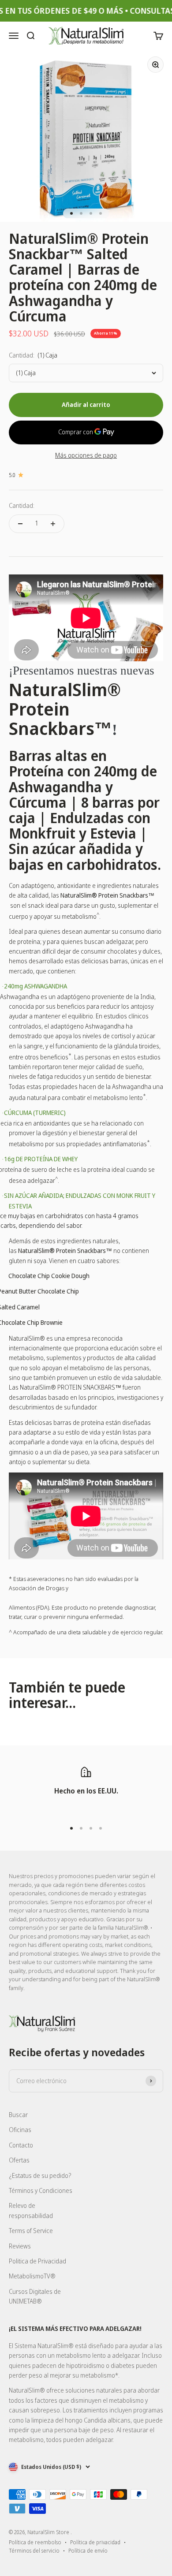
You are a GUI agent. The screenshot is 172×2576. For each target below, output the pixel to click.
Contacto (21, 2145)
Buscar (18, 2115)
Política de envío (88, 2551)
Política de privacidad (95, 2542)
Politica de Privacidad (37, 2261)
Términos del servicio (34, 2551)
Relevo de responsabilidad (31, 2210)
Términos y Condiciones (41, 2190)
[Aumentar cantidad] (53, 524)
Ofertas (19, 2160)
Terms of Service (31, 2231)
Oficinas (20, 2130)
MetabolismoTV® (32, 2276)
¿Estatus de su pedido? (40, 2175)
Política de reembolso (35, 2542)
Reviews (20, 2246)
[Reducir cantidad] (20, 524)
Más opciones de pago (86, 455)
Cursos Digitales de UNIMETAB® (35, 2296)
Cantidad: (22, 505)
